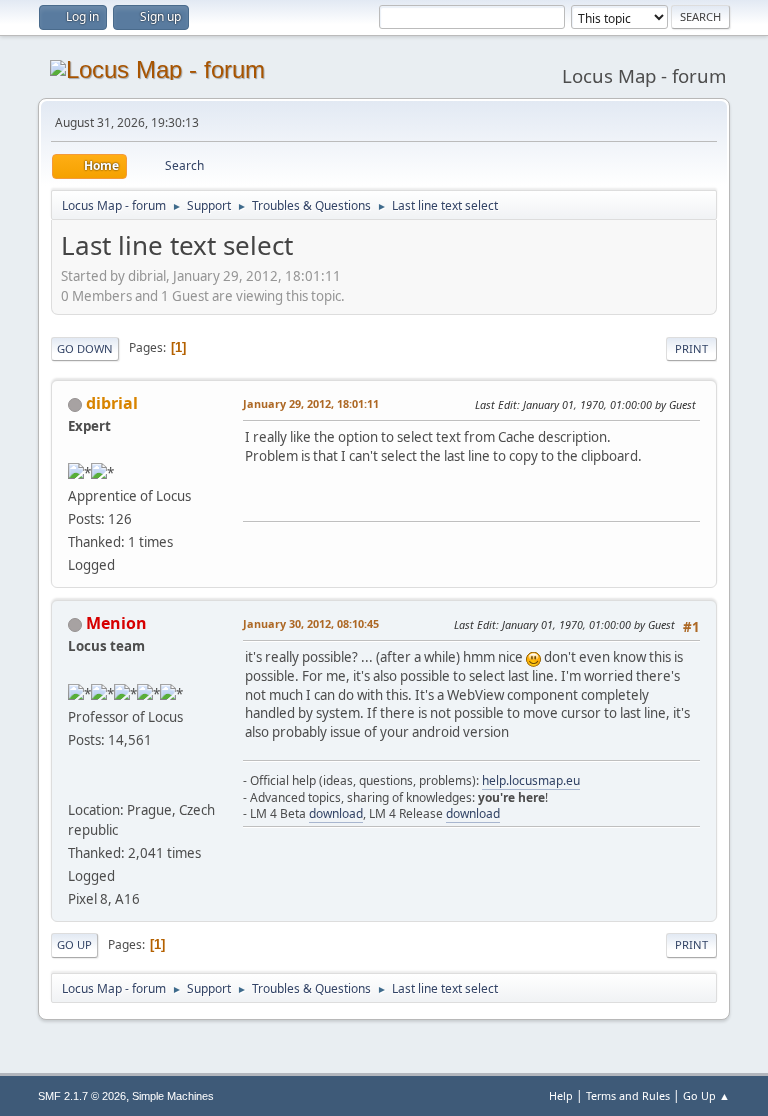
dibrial (112, 403)
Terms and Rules (628, 1095)
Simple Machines (173, 1096)
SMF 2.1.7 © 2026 (82, 1096)
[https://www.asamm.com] (76, 786)
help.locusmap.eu (531, 780)
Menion (116, 623)
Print (691, 348)
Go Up (74, 944)
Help (561, 1095)
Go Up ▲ (706, 1095)
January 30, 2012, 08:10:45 (311, 623)
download (336, 813)
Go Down (85, 348)
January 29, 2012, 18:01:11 (311, 403)
